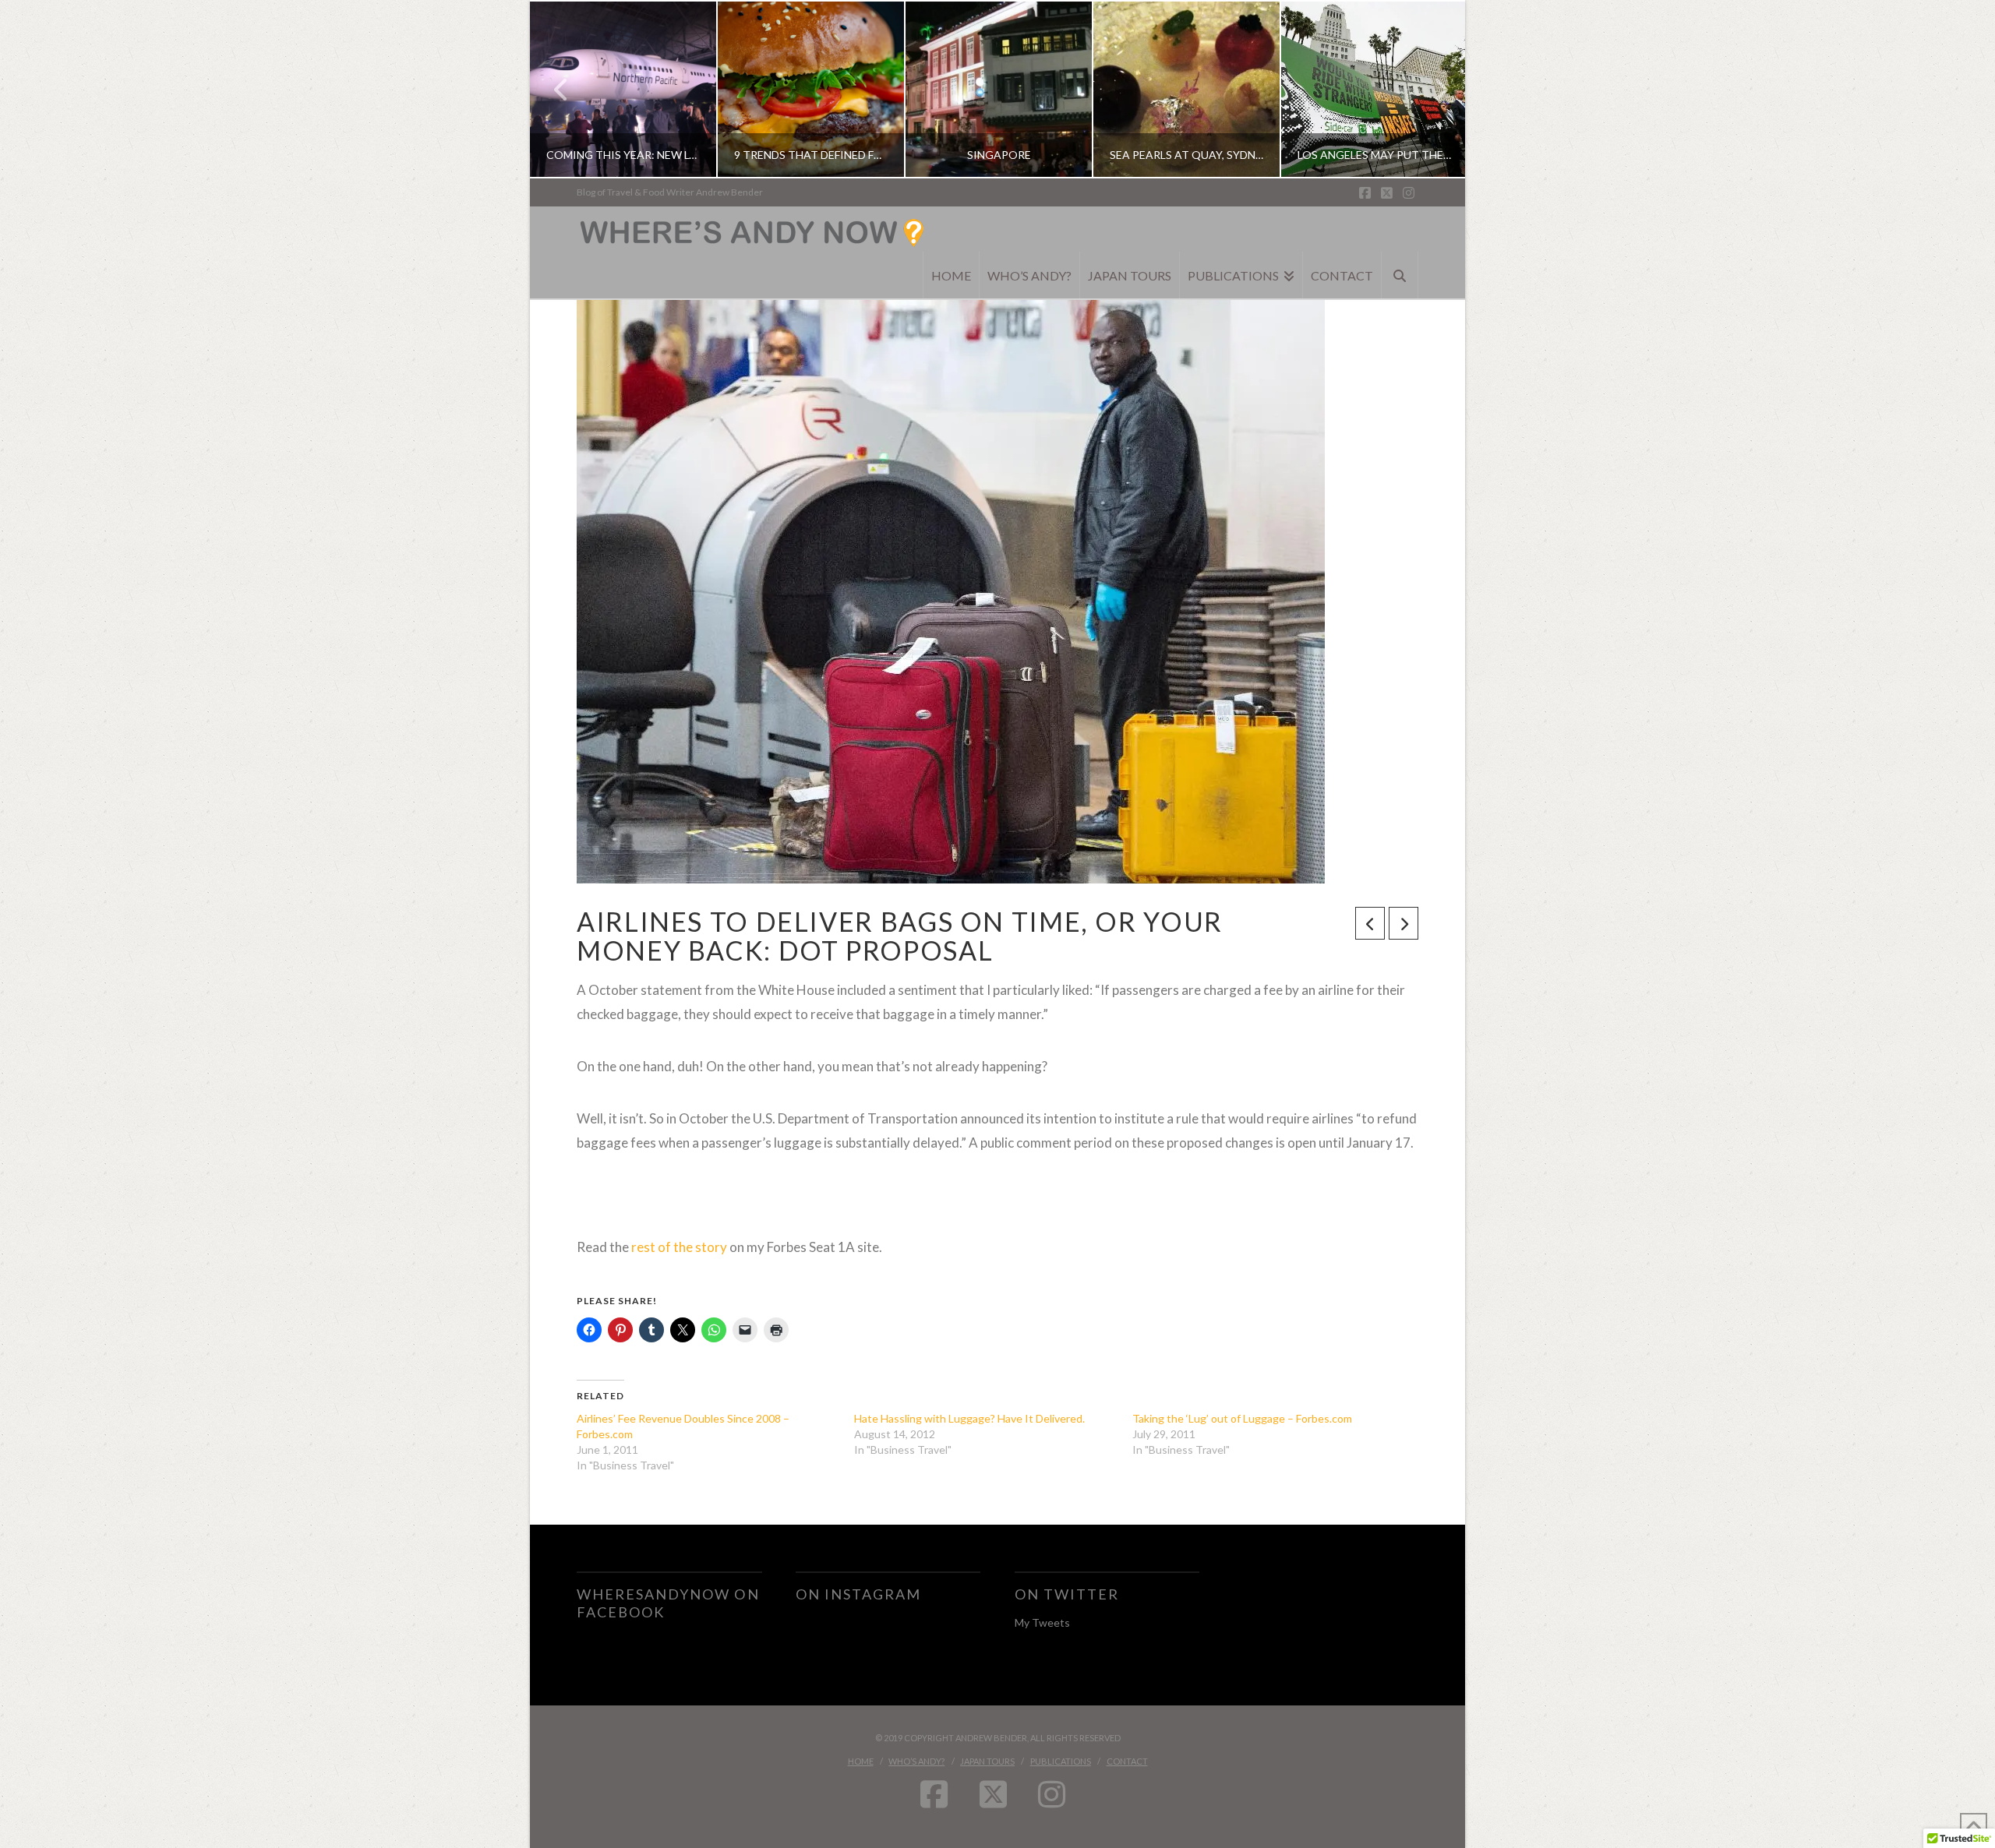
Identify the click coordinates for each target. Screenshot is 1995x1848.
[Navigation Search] (1400, 275)
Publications (1061, 1761)
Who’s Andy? (916, 1761)
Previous (561, 89)
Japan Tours (987, 1761)
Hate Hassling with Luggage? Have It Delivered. (969, 1418)
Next (1432, 89)
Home (861, 1761)
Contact (1127, 1761)
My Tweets (1042, 1622)
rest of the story (679, 1247)
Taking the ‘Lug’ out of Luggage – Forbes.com (1242, 1418)
